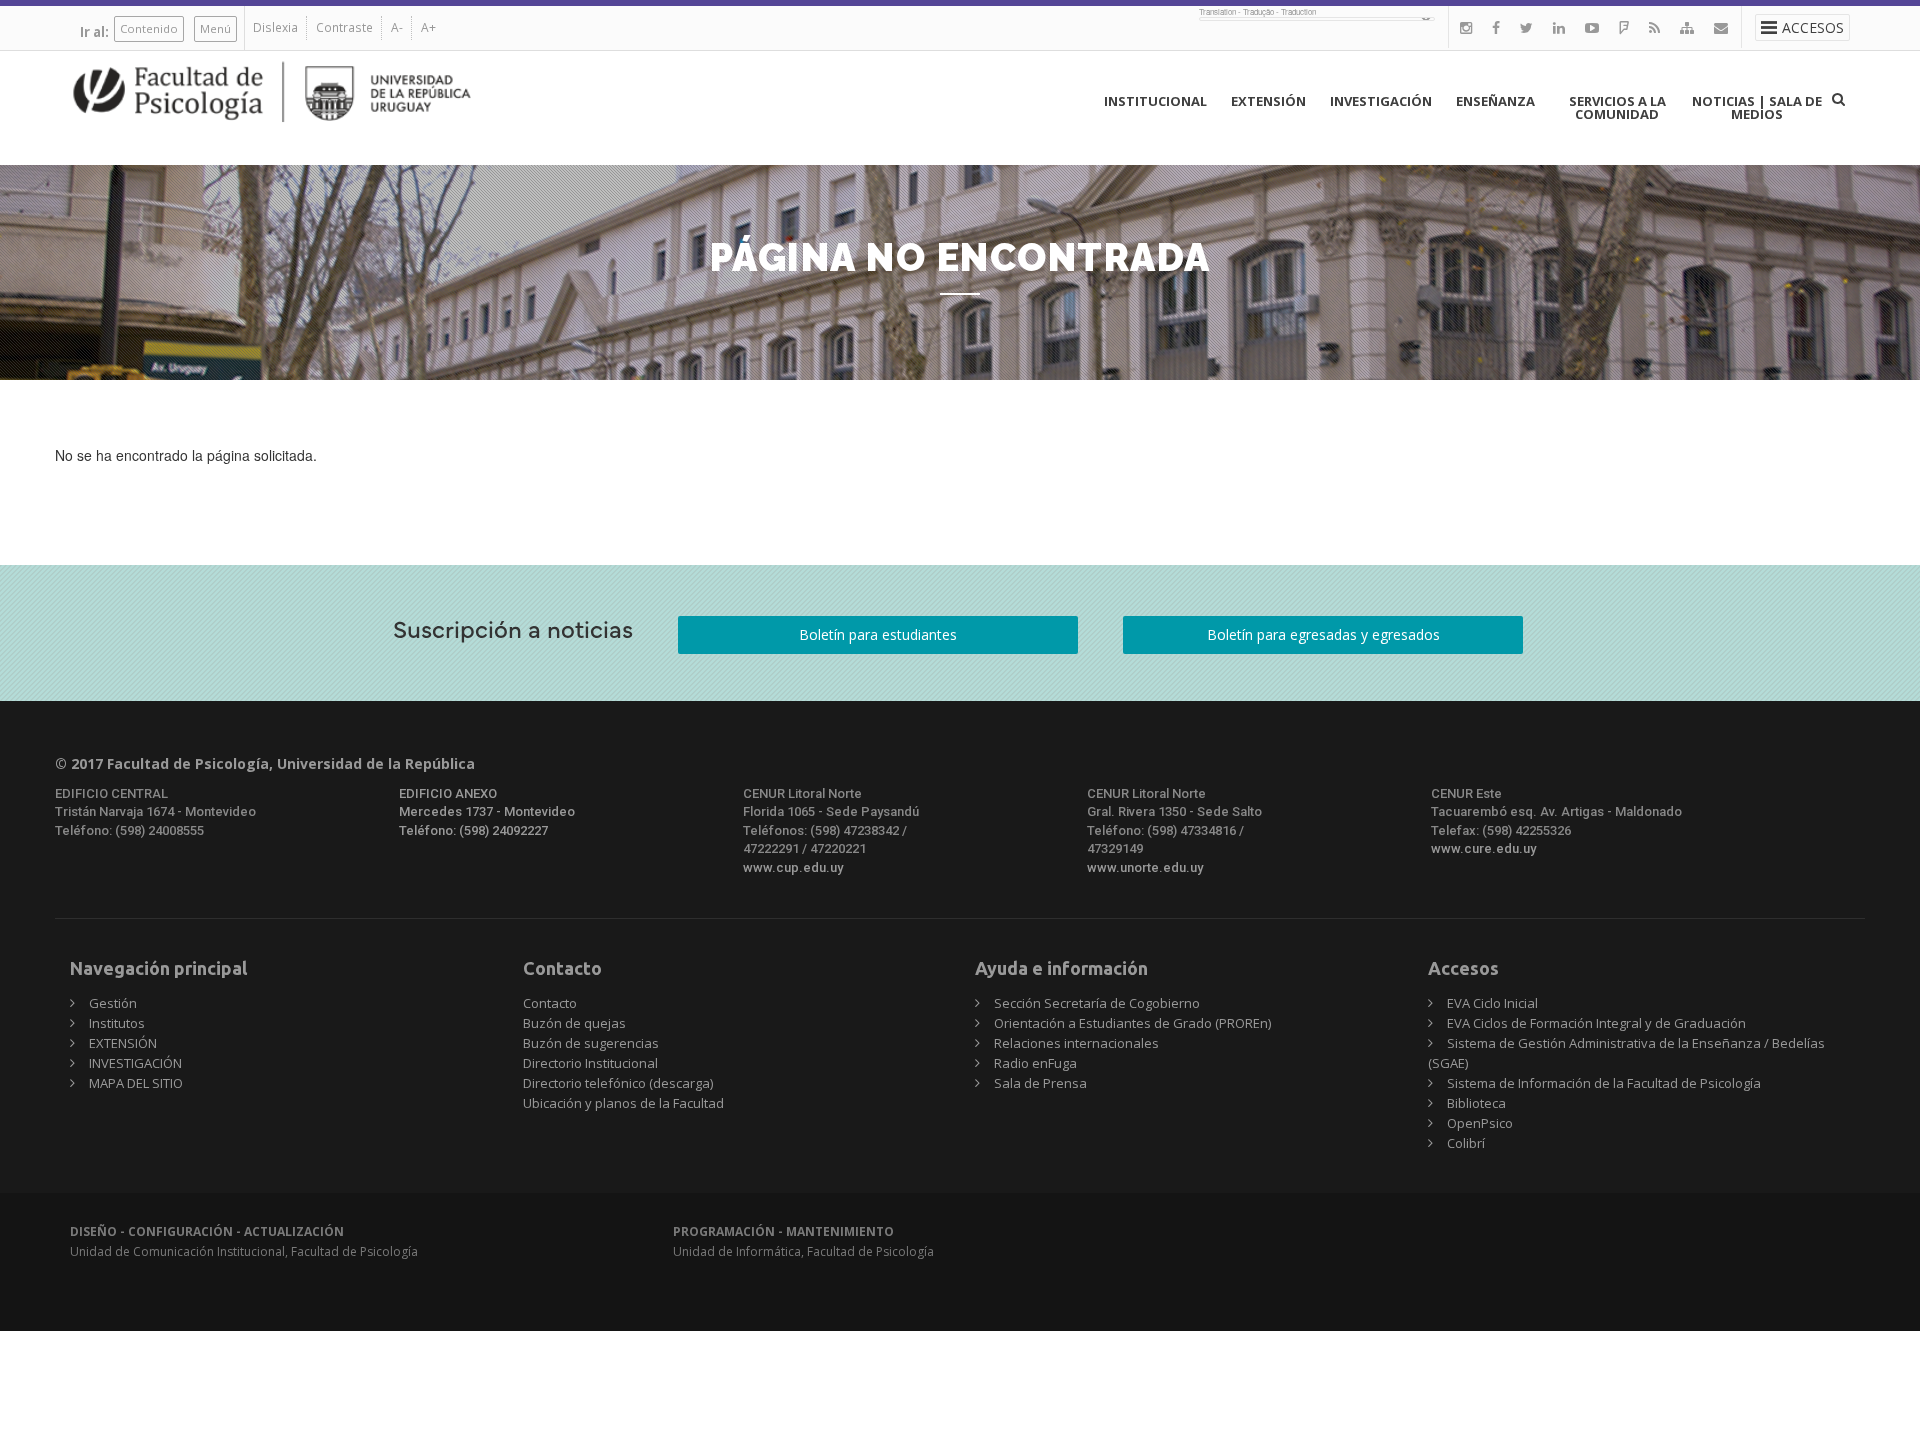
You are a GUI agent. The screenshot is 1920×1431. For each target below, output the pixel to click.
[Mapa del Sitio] (1687, 27)
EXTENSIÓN (1268, 101)
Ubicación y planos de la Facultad (623, 1103)
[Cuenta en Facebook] (1496, 27)
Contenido (149, 28)
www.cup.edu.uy (793, 867)
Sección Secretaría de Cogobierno (1097, 1003)
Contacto (550, 1003)
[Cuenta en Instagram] (1466, 27)
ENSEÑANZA (1495, 101)
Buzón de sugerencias (591, 1043)
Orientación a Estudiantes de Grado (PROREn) (1132, 1023)
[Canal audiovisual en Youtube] (1592, 27)
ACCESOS (1813, 27)
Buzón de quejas (574, 1023)
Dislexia (275, 27)
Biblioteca (1476, 1103)
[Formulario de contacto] (1721, 27)
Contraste (344, 27)
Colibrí (1466, 1143)
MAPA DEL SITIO (136, 1083)
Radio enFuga (1035, 1063)
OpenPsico (1480, 1123)
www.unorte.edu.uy (1145, 867)
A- (397, 27)
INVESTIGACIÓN (1381, 101)
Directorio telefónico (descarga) (618, 1083)
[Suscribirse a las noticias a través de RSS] (1654, 27)
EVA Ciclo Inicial (1492, 1003)
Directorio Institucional (590, 1063)
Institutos (117, 1023)
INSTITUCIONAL (1155, 101)
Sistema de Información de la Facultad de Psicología (1604, 1083)
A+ (428, 27)
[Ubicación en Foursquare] (1624, 27)
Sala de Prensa (1040, 1083)
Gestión (113, 1003)
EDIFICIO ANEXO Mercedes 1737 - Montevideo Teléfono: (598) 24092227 (487, 812)
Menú (215, 28)
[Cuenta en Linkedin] (1559, 27)
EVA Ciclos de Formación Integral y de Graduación (1596, 1023)
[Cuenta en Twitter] (1526, 27)
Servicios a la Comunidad (1617, 107)
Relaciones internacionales (1076, 1043)
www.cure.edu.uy (1483, 848)
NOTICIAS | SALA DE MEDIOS (1757, 107)
